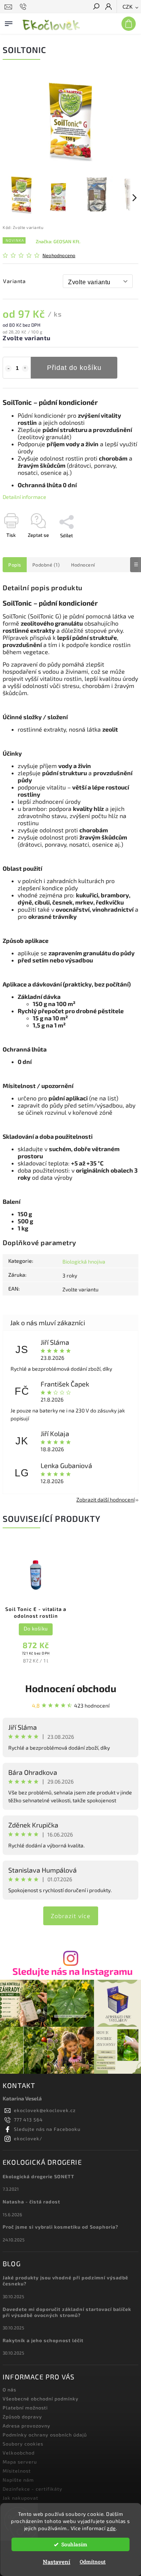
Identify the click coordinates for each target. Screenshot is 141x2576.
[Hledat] (96, 7)
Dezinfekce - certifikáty (33, 2489)
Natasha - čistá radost (31, 2202)
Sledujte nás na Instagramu (73, 1971)
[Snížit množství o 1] (8, 368)
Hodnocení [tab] (83, 565)
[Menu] (9, 22)
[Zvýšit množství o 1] (25, 368)
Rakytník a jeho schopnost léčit (43, 2340)
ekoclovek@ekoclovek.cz (45, 2110)
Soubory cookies (23, 2444)
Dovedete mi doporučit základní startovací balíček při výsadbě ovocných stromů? (67, 2312)
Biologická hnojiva (84, 1261)
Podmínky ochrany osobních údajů (45, 2435)
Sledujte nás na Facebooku (47, 2129)
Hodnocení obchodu (71, 1688)
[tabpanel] (36, 1607)
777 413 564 (28, 2120)
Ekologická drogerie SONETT (39, 2176)
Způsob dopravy (22, 2417)
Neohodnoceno (59, 255)
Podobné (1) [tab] (46, 565)
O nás (9, 2390)
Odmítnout (93, 2562)
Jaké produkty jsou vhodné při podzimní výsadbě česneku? (65, 2281)
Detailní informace (24, 497)
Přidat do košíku (74, 368)
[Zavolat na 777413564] (24, 7)
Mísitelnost (17, 2471)
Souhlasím (74, 2544)
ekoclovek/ (28, 2138)
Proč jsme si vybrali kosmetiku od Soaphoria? (61, 2227)
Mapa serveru (20, 2462)
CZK (128, 7)
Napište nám (18, 2480)
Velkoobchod (19, 2453)
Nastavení (57, 2562)
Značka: (58, 241)
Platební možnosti (25, 2408)
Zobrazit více (71, 1916)
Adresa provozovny (27, 2426)
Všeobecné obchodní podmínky (41, 2399)
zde (111, 2528)
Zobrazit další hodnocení (105, 1499)
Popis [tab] (15, 565)
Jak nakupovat (20, 2498)
